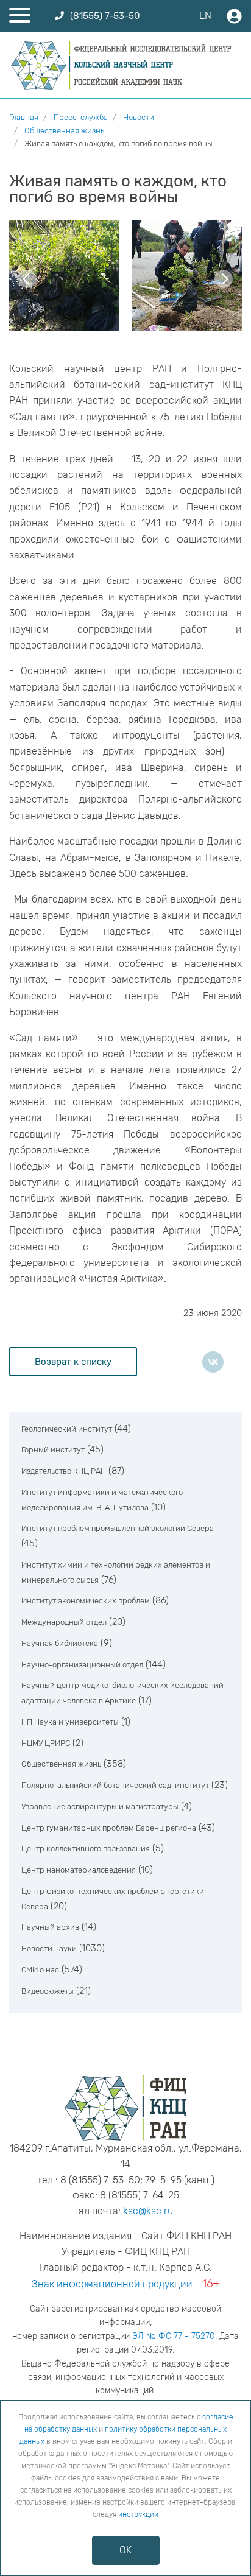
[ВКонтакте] (213, 1362)
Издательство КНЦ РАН (64, 1471)
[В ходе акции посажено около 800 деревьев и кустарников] (64, 276)
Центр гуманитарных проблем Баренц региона (109, 1828)
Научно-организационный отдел (82, 1665)
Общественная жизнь (61, 1764)
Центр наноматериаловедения (79, 1870)
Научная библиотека (60, 1643)
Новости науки (49, 1948)
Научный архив (50, 1927)
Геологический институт (67, 1429)
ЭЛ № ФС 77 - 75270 (174, 2336)
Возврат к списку (73, 1362)
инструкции (138, 2514)
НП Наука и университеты (70, 1722)
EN (205, 16)
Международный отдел (64, 1622)
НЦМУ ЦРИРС (46, 1743)
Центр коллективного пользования (86, 1849)
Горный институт (53, 1450)
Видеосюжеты (48, 1991)
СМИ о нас (40, 1970)
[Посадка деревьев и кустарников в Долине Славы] (187, 276)
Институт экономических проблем (86, 1601)
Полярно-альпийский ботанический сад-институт (115, 1785)
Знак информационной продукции (112, 2284)
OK (125, 2550)
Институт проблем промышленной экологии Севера (118, 1528)
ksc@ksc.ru (148, 2211)
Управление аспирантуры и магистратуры (100, 1807)
